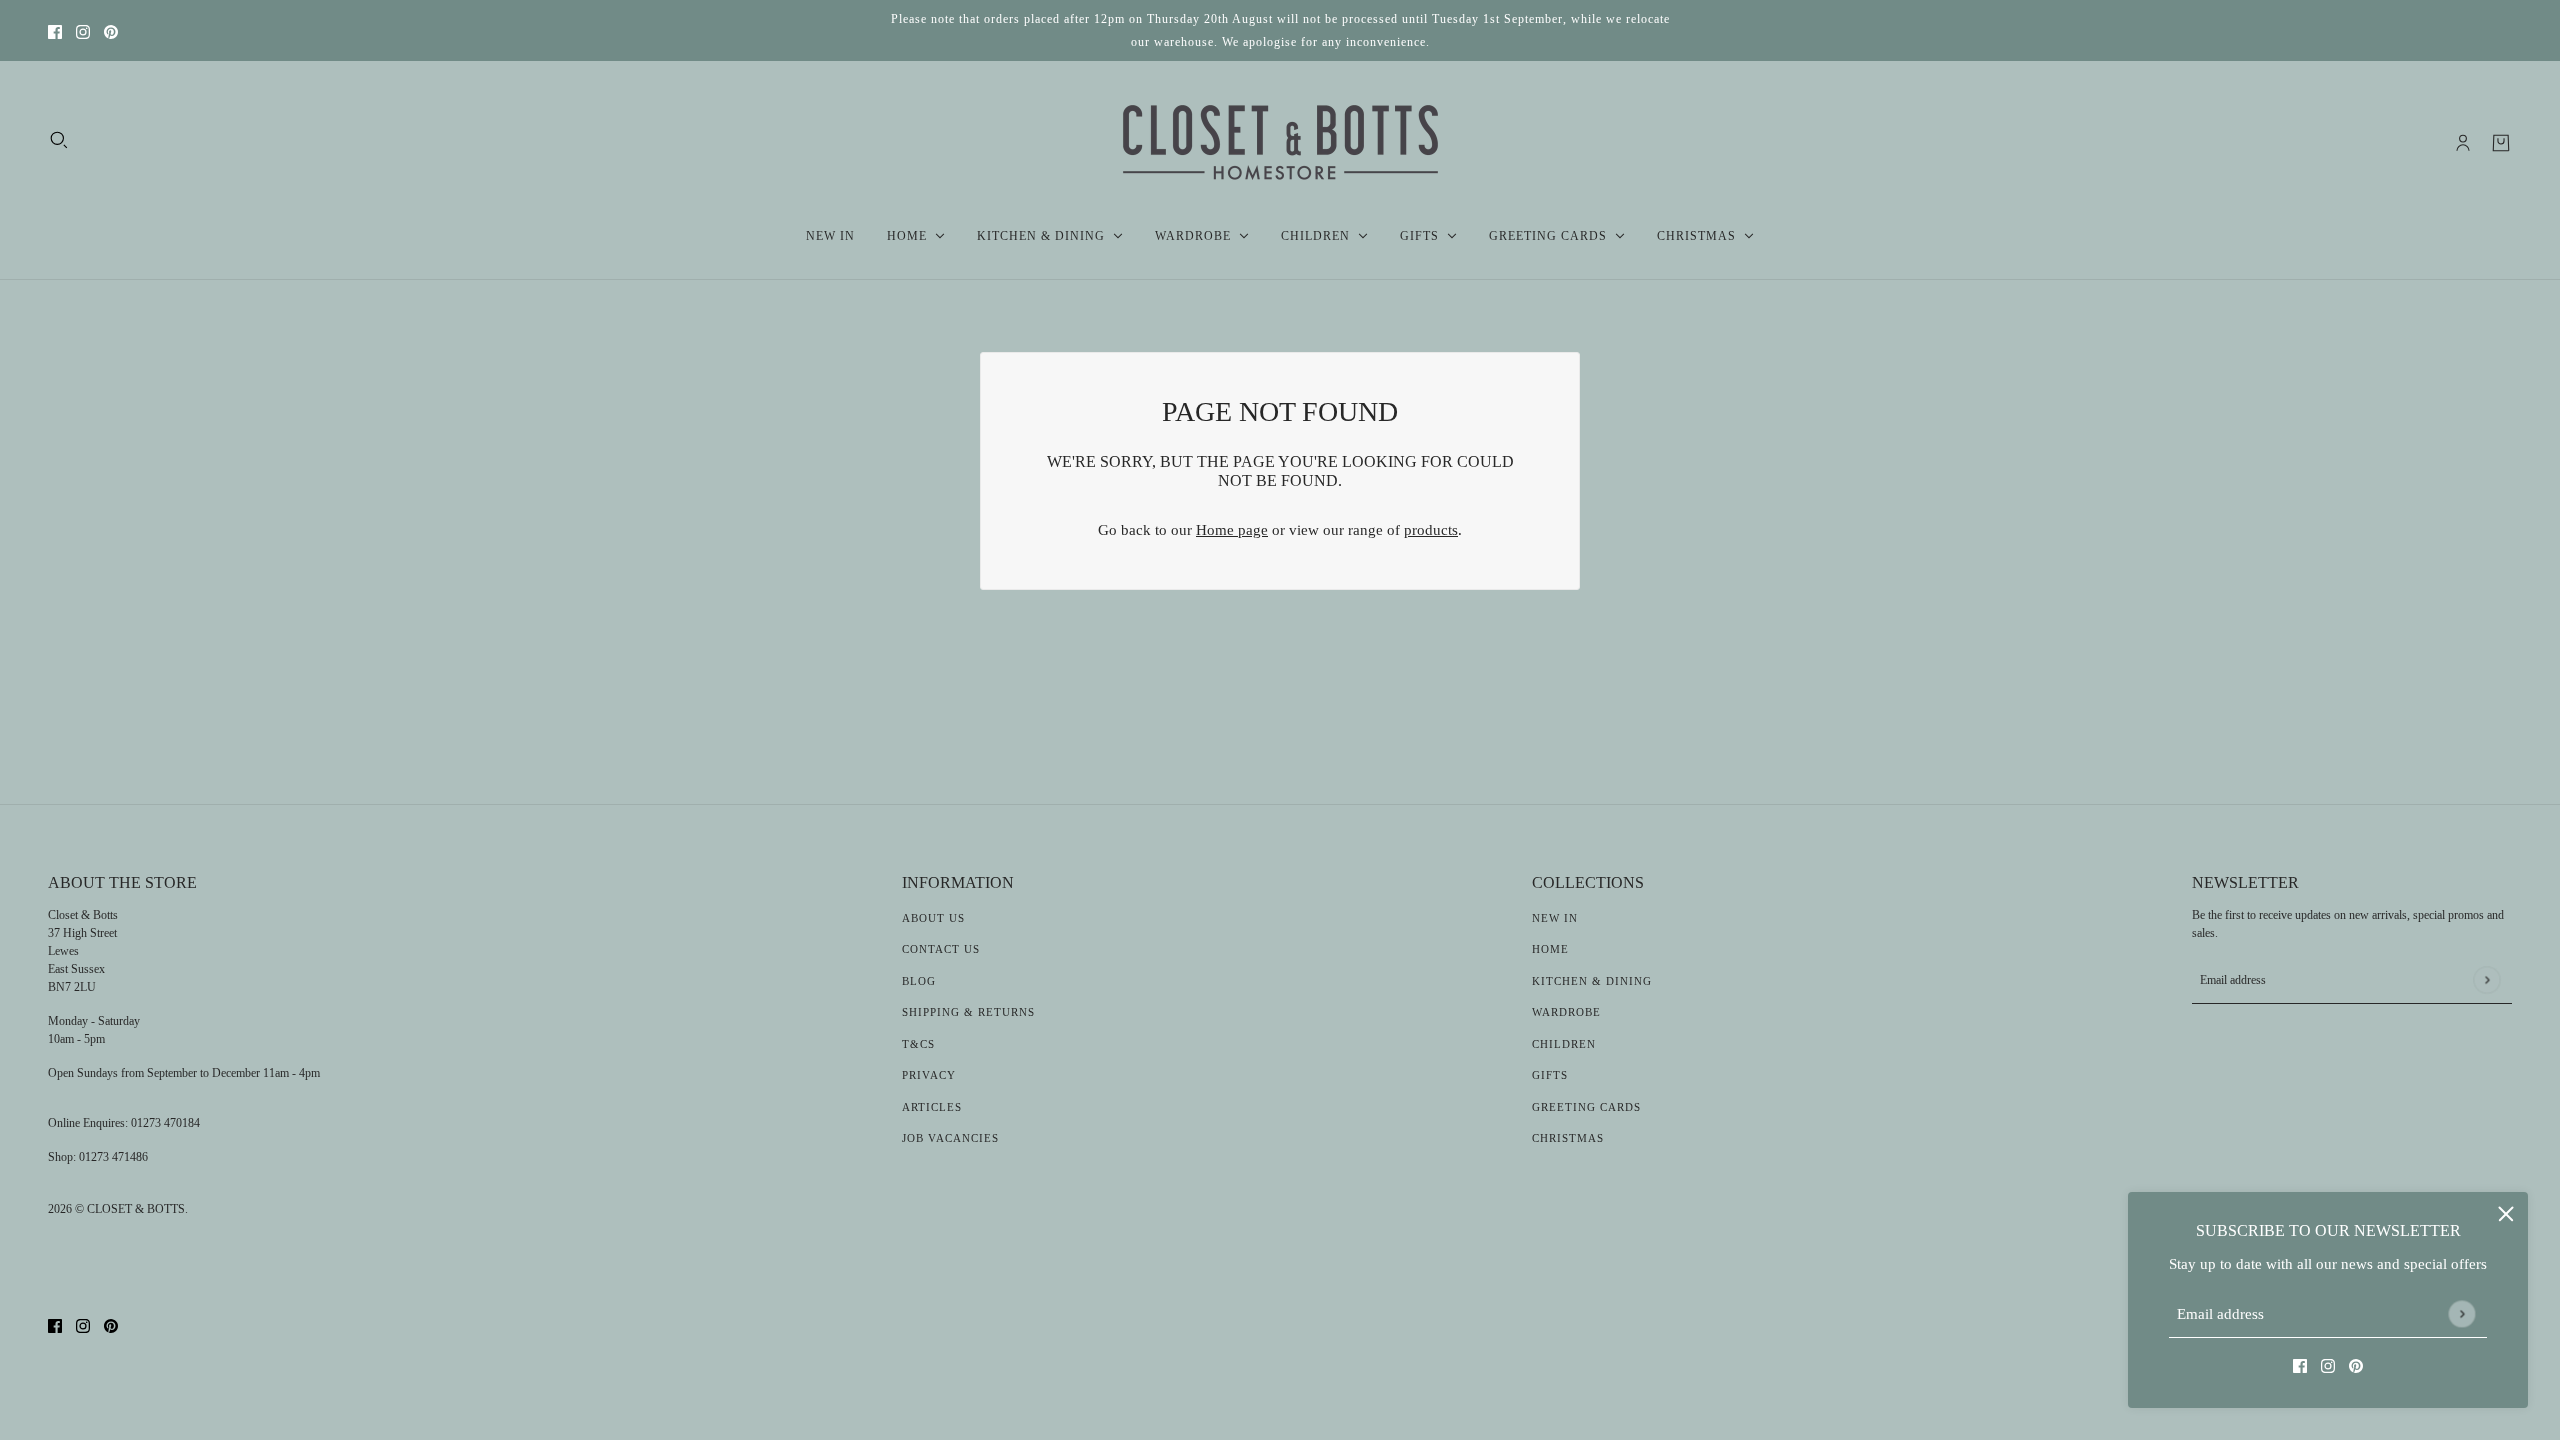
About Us (933, 918)
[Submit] (2461, 1313)
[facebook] (55, 30)
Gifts (1550, 1075)
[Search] (59, 140)
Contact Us (941, 949)
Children (1564, 1044)
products (1431, 530)
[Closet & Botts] (1280, 143)
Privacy (929, 1075)
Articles (932, 1107)
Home (1550, 949)
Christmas (1568, 1138)
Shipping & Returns (968, 1012)
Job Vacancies (950, 1138)
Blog (919, 981)
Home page (1232, 530)
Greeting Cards (1586, 1107)
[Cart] (2501, 143)
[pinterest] (111, 30)
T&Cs (918, 1044)
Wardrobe (1566, 1012)
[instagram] (83, 30)
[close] (2506, 1214)
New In (1555, 918)
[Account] (2463, 143)
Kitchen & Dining (1592, 981)
